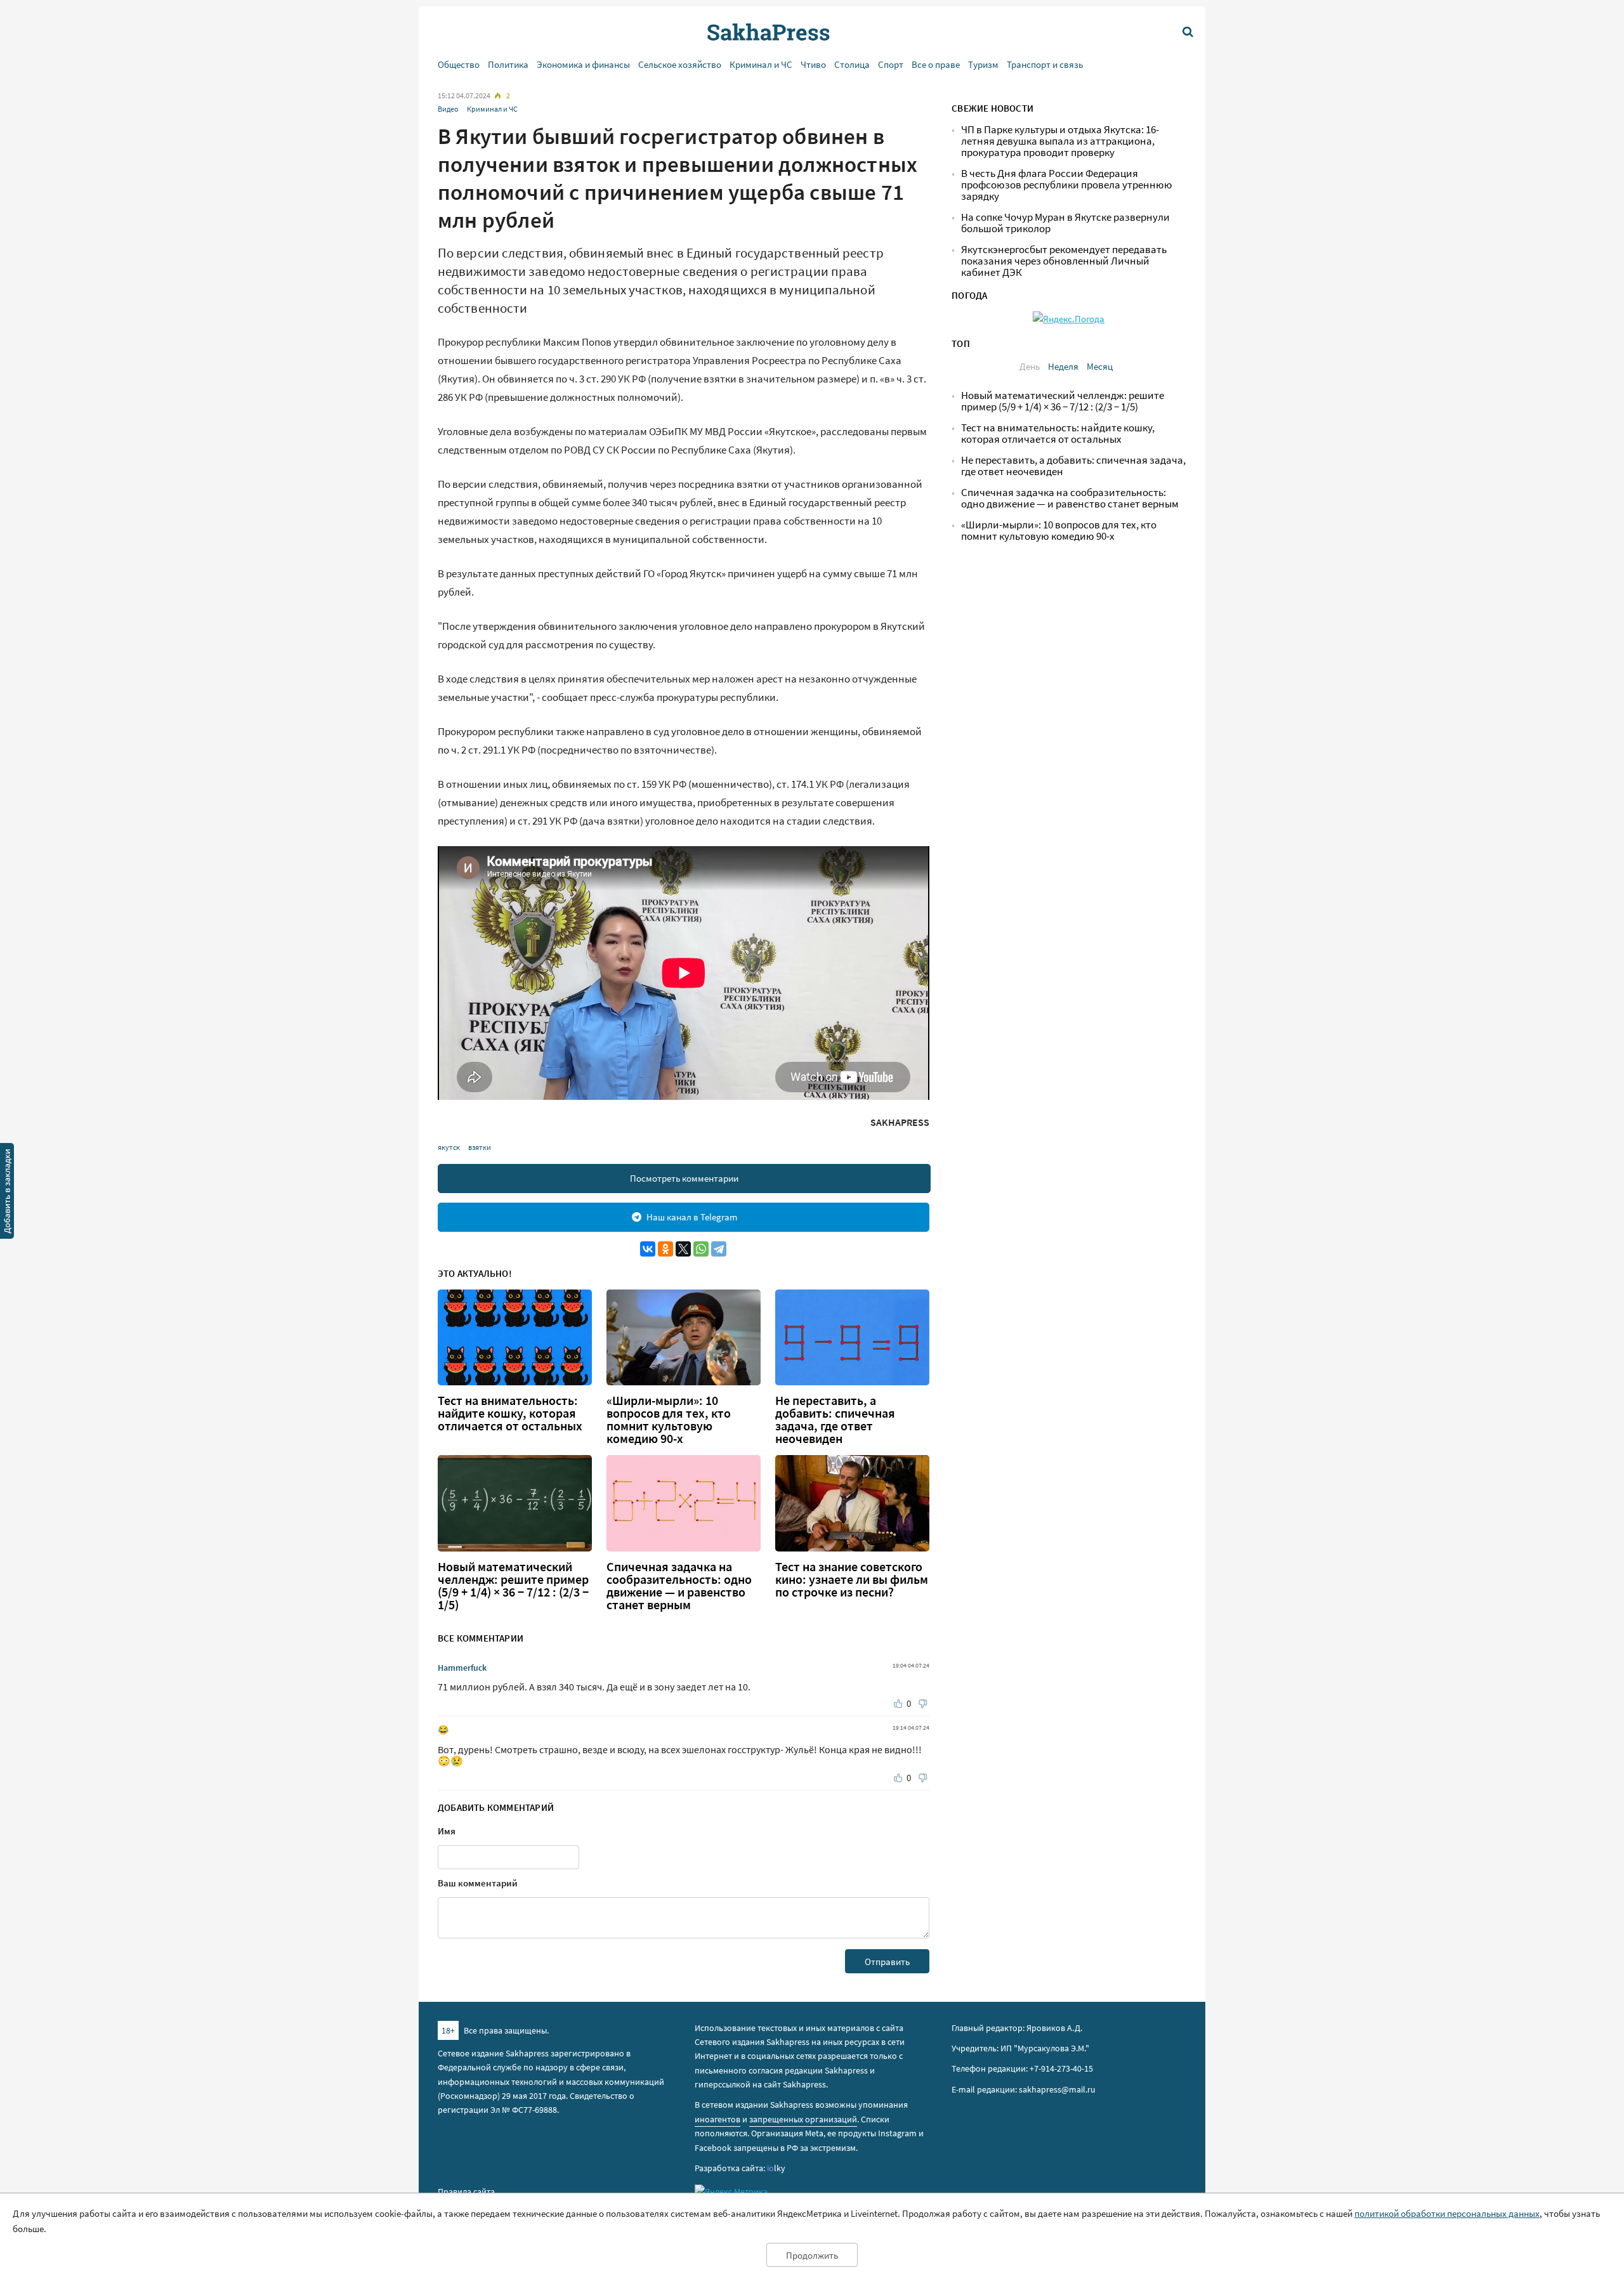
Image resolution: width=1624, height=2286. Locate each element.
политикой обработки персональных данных (1447, 2213)
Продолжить (812, 2255)
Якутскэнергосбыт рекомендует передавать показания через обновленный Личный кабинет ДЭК (1064, 261)
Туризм (983, 64)
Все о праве (936, 64)
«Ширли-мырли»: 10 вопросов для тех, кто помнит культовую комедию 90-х (669, 1420)
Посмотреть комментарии (684, 1178)
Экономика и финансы (583, 64)
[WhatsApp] (701, 1249)
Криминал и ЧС (761, 64)
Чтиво (813, 64)
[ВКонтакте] (648, 1249)
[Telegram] (719, 1249)
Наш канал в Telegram (692, 1217)
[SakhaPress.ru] (7, 1193)
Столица (852, 64)
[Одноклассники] (665, 1249)
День (1030, 366)
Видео (448, 109)
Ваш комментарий (478, 1883)
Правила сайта (466, 2191)
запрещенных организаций (803, 2119)
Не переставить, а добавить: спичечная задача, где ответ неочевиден (835, 1420)
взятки (480, 1147)
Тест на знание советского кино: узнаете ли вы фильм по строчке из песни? (852, 1579)
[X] (683, 1249)
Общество (459, 64)
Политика (508, 64)
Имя (447, 1831)
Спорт (891, 64)
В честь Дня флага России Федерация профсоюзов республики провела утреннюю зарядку (1067, 185)
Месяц (1100, 366)
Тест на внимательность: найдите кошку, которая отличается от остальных (510, 1413)
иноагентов (717, 2119)
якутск (449, 1147)
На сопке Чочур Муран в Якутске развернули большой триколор (1065, 223)
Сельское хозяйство (680, 64)
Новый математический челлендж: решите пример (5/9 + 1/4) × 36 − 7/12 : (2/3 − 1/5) (513, 1586)
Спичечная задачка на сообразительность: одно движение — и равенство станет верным (679, 1586)
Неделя (1063, 366)
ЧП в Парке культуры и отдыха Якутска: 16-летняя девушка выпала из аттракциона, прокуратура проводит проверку (1060, 141)
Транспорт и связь (1045, 64)
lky (776, 2168)
